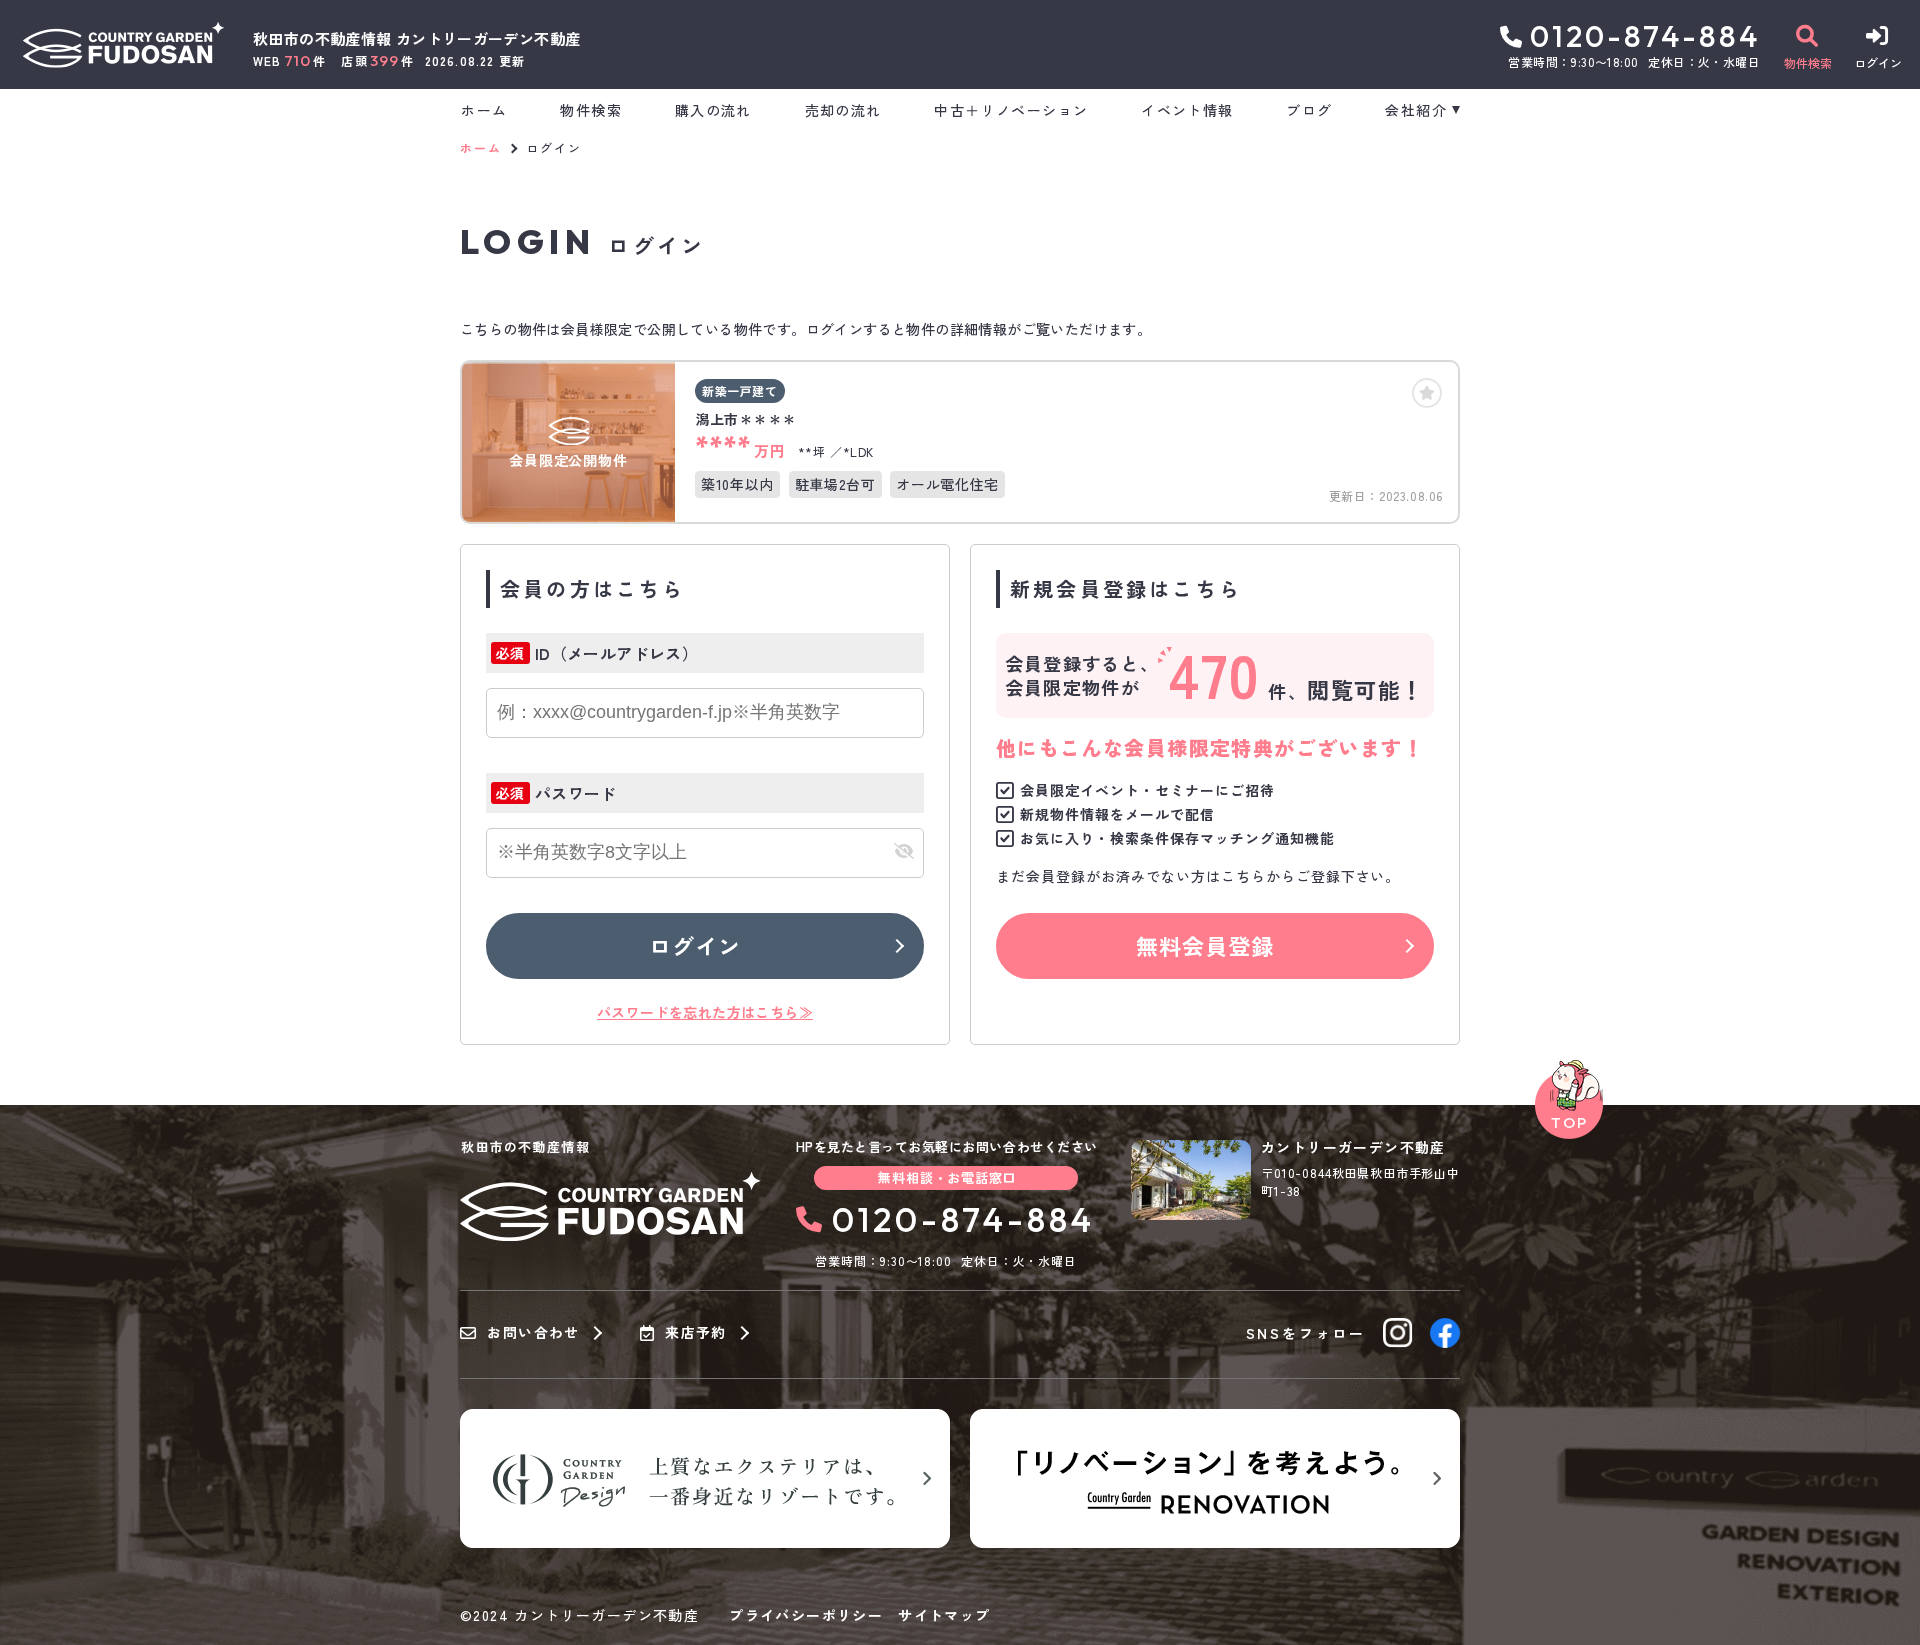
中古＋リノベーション (1011, 110)
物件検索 (591, 110)
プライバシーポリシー (806, 1615)
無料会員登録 (1205, 945)
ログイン (695, 945)
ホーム (484, 110)
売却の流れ (843, 110)
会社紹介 (1416, 110)
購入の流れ (713, 110)
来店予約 (696, 1333)
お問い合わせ (533, 1333)
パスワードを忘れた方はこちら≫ (705, 1012)
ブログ (1309, 110)
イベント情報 (1187, 110)
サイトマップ (944, 1615)
